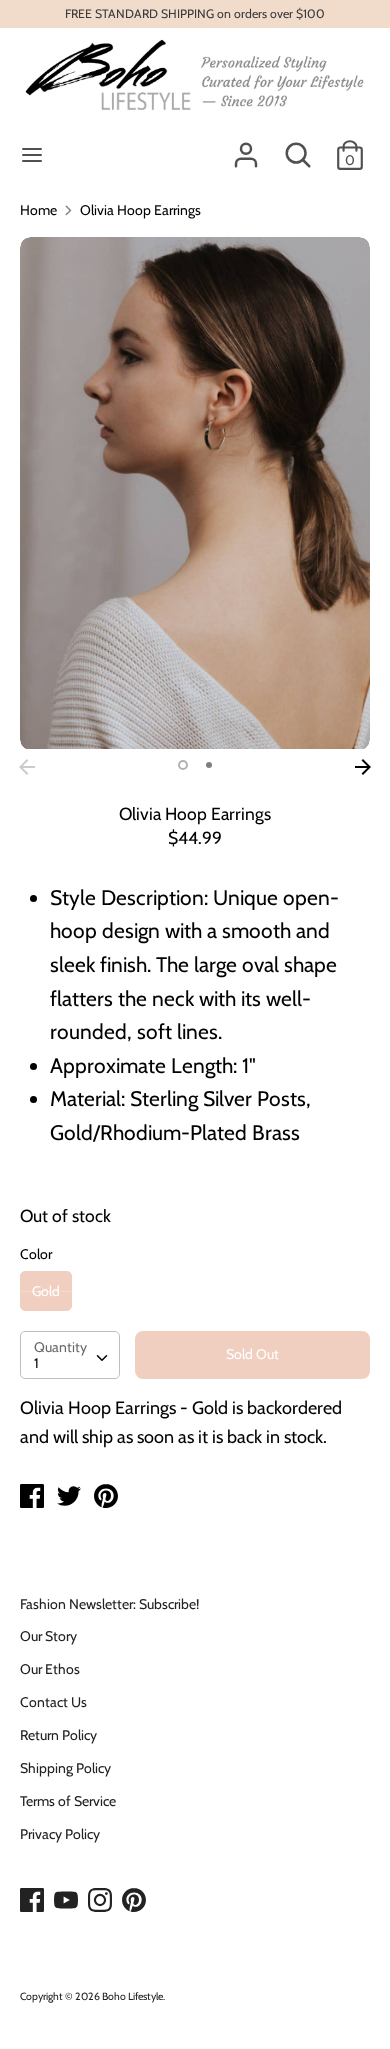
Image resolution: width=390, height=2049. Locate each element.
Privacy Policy (60, 1834)
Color (36, 1254)
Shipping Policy (65, 1768)
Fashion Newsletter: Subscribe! (109, 1604)
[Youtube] (68, 1901)
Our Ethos (50, 1669)
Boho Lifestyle (132, 1996)
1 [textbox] (36, 1363)
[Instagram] (102, 1901)
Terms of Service (68, 1801)
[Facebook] (34, 1901)
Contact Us (53, 1702)
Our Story (48, 1636)
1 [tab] (183, 765)
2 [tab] (209, 765)
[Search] (298, 146)
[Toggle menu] (32, 155)
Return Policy (58, 1735)
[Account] (246, 146)
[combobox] (70, 1355)
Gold (46, 1291)
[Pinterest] (136, 1901)
